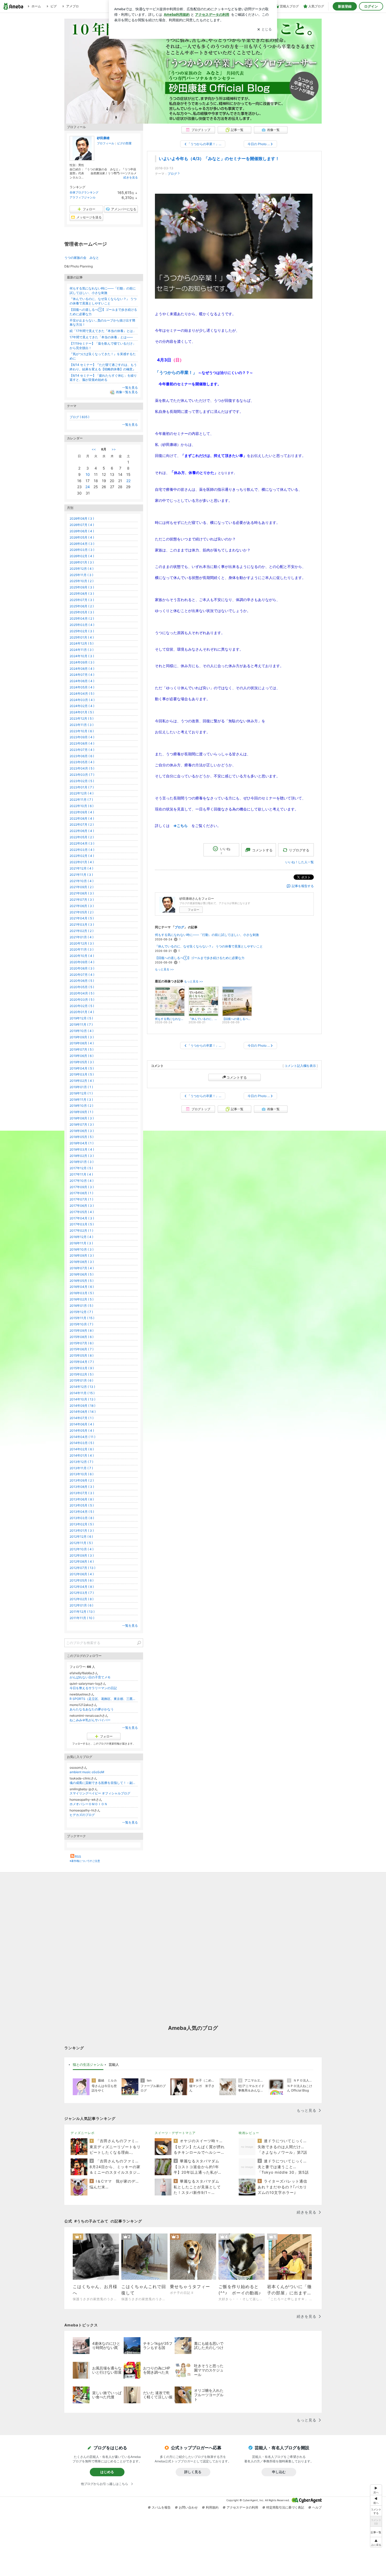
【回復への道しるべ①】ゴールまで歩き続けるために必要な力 (200, 958)
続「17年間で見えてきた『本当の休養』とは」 (103, 331)
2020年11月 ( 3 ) (82, 949)
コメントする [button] (262, 850)
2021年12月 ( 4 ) (81, 868)
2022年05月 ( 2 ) (82, 837)
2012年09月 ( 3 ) (82, 1555)
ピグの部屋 (124, 143)
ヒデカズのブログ (82, 1815)
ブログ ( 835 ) (79, 417)
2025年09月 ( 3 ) (82, 587)
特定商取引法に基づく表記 (285, 2507)
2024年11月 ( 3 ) (82, 650)
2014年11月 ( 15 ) (82, 1393)
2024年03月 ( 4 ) (82, 700)
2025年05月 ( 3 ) (82, 612)
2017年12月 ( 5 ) (81, 1168)
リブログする (299, 850)
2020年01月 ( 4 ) (82, 1012)
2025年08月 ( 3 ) (82, 594)
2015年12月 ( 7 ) (81, 1312)
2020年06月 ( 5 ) (82, 981)
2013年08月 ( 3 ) (82, 1487)
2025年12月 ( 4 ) (82, 569)
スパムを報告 (161, 2507)
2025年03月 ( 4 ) (82, 625)
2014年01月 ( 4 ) (82, 1455)
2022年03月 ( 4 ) (82, 850)
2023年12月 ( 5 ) (82, 718)
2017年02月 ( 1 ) (81, 1231)
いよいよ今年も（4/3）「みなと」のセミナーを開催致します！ (219, 159)
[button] (376, 2542)
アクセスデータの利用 (242, 2507)
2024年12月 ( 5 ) (82, 643)
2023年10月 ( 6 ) (82, 731)
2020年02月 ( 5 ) (82, 1006)
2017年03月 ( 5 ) (82, 1224)
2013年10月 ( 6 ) (82, 1474)
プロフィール (106, 143)
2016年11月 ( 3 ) (81, 1243)
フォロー (194, 910)
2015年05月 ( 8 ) (82, 1355)
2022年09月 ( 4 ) (82, 812)
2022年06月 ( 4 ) (82, 831)
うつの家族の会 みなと (82, 258)
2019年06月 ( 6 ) (82, 1056)
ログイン (371, 6)
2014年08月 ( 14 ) (83, 1412)
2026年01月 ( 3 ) (82, 562)
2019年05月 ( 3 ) (82, 1062)
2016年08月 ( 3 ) (82, 1262)
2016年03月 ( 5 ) (82, 1293)
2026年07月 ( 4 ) (82, 525)
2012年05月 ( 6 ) (82, 1580)
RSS (78, 1856)
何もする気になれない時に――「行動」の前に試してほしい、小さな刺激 (207, 935)
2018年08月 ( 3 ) (82, 1118)
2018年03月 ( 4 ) (82, 1149)
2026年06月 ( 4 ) (82, 531)
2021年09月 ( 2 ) (82, 887)
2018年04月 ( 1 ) (82, 1143)
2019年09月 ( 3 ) (82, 1037)
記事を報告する (303, 886)
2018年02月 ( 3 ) (82, 1156)
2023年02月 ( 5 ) (82, 781)
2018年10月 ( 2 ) (81, 1106)
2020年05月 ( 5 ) (82, 987)
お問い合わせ (188, 2507)
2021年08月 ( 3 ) (82, 893)
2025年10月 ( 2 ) (82, 581)
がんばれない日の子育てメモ (90, 1677)
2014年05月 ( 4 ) (82, 1431)
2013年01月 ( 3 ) (82, 1531)
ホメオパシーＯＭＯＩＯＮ (88, 1804)
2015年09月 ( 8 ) (82, 1331)
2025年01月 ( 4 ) (82, 637)
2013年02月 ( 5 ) (82, 1524)
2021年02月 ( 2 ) (82, 931)
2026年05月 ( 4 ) (82, 537)
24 (88, 487)
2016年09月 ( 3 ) (82, 1255)
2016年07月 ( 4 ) (82, 1268)
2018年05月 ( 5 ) (82, 1137)
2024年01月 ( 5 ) (82, 712)
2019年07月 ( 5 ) (82, 1049)
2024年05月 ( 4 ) (82, 687)
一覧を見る (130, 388)
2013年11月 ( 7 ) (81, 1468)
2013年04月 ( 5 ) (82, 1512)
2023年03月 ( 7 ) (82, 775)
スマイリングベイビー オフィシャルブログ (100, 1793)
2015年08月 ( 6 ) (82, 1337)
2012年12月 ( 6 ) (81, 1537)
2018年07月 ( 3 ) (82, 1124)
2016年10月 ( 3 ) (82, 1249)
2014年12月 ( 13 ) (82, 1387)
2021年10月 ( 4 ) (82, 881)
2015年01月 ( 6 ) (81, 1380)
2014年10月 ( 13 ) (82, 1399)
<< (94, 449)
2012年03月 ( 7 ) (82, 1593)
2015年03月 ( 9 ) (82, 1368)
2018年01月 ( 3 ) (82, 1162)
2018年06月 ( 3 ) (82, 1131)
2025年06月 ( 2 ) (82, 606)
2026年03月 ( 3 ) (82, 550)
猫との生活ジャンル (88, 2064)
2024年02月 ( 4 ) (82, 706)
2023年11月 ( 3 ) (82, 725)
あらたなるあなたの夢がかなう (92, 1709)
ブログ (172, 174)
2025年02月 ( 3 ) (82, 631)
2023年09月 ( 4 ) (82, 737)
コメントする (237, 1077)
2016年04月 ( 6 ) (82, 1287)
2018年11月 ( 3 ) (81, 1100)
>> (114, 449)
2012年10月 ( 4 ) (82, 1549)
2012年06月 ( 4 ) (82, 1574)
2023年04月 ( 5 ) (82, 768)
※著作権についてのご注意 (85, 1861)
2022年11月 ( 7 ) (81, 800)
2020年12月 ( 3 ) (82, 943)
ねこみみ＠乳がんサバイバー (90, 1720)
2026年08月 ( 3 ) (82, 518)
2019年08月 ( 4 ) (82, 1043)
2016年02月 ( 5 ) (82, 1299)
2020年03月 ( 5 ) (82, 1000)
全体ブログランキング (84, 192)
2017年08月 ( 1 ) (81, 1193)
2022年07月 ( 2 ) (82, 825)
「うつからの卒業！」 (176, 372)
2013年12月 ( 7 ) (81, 1462)
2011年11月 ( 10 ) (82, 1618)
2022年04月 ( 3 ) (82, 843)
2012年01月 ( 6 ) (81, 1605)
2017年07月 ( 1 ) (81, 1199)
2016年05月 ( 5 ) (82, 1281)
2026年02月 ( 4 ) (82, 556)
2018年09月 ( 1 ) (81, 1112)
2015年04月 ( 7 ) (82, 1362)
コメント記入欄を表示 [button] (300, 1066)
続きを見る (131, 177)
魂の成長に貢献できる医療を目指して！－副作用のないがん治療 (104, 1783)
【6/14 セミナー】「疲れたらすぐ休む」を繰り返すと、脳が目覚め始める (103, 378)
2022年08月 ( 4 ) (82, 818)
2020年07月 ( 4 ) (82, 975)
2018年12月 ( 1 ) (81, 1093)
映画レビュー (249, 2133)
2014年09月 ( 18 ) (82, 1406)
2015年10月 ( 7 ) (81, 1324)
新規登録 (345, 6)
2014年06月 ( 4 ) (82, 1424)
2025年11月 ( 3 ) (81, 575)
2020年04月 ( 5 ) (82, 993)
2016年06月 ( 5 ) (82, 1274)
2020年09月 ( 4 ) (82, 962)
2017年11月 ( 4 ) (81, 1174)
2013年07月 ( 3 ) (82, 1493)
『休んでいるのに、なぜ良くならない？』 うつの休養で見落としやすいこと (209, 946)
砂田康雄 (103, 138)
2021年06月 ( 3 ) (82, 906)
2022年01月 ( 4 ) (82, 862)
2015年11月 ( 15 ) (82, 1318)
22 (128, 481)
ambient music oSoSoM (87, 1772)
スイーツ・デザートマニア (175, 2133)
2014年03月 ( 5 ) (82, 1443)
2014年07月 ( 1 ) (82, 1418)
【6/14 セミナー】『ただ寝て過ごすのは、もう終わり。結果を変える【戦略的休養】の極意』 (103, 367)
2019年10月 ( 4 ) (82, 1031)
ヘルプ (317, 2507)
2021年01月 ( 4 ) (82, 937)
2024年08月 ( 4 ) (82, 669)
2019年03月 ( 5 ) (82, 1074)
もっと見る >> (164, 969)
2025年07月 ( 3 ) (82, 600)
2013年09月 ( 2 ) (82, 1480)
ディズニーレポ (83, 2133)
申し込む (279, 2472)
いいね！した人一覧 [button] (300, 862)
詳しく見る (193, 2472)
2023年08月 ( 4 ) (82, 743)
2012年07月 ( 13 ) (82, 1568)
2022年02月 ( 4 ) (82, 856)
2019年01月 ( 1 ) (81, 1087)
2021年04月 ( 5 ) (82, 918)
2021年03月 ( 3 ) (82, 924)
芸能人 (114, 2064)
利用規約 (212, 2507)
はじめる (107, 2472)
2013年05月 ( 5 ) (82, 1505)
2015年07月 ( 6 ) (82, 1343)
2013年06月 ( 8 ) (82, 1499)
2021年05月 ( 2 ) (82, 912)
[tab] (88, 2065)
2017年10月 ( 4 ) (82, 1181)
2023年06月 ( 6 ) (82, 756)
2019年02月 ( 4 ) (82, 1081)
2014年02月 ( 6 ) (82, 1449)
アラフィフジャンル (83, 197)
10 (88, 474)
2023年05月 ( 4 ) (82, 762)
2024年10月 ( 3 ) (82, 656)
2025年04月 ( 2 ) (82, 618)
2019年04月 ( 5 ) (82, 1068)
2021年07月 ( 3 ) (82, 900)
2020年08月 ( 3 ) (82, 968)
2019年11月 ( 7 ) (81, 1024)
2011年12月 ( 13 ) (82, 1612)
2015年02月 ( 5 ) (82, 1374)
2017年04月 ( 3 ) (82, 1218)
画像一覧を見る (127, 392)
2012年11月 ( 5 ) (81, 1543)
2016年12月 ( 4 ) (81, 1237)
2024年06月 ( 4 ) (82, 681)
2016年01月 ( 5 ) (81, 1306)
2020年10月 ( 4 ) (82, 956)
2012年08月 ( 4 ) (82, 1561)
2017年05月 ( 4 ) (82, 1212)
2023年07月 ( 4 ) (82, 750)
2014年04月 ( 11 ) (82, 1437)
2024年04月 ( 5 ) (82, 694)
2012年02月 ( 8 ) (82, 1599)
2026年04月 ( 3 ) (82, 544)
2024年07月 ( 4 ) (82, 675)
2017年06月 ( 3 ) (82, 1206)
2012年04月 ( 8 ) (82, 1587)
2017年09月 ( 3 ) (82, 1187)
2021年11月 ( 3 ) (81, 875)
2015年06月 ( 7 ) (82, 1349)
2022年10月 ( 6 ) (82, 806)
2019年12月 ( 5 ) (81, 1018)
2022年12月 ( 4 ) (82, 793)
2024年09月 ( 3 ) (82, 662)
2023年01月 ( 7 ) (82, 787)
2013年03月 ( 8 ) (82, 1518)
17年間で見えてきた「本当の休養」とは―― (101, 337)
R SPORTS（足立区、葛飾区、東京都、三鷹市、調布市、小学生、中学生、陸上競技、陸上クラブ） (104, 1699)
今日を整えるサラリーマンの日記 (93, 1688)
